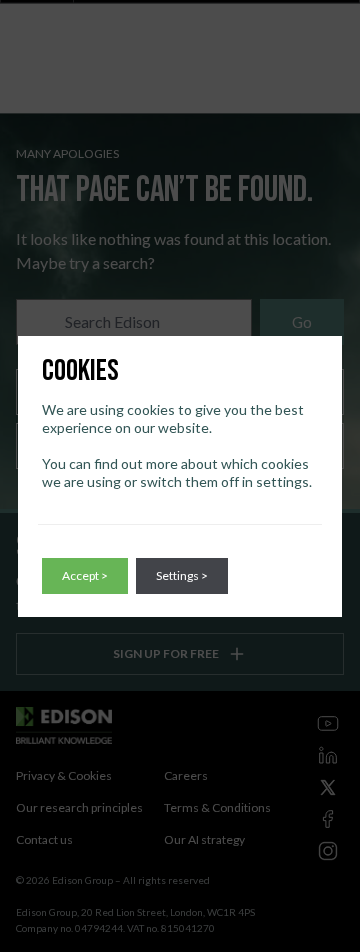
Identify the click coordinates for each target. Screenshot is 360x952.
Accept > (85, 575)
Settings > (182, 575)
